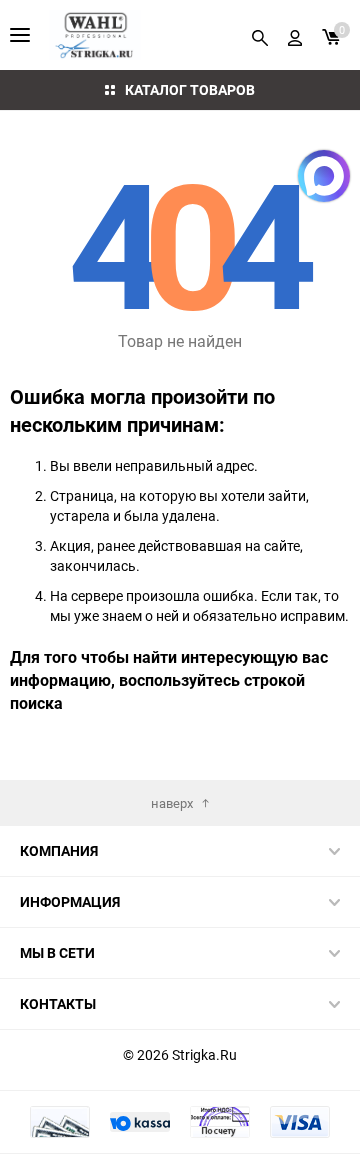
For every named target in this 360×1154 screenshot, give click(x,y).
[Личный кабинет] (295, 35)
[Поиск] (260, 35)
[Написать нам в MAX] (324, 176)
